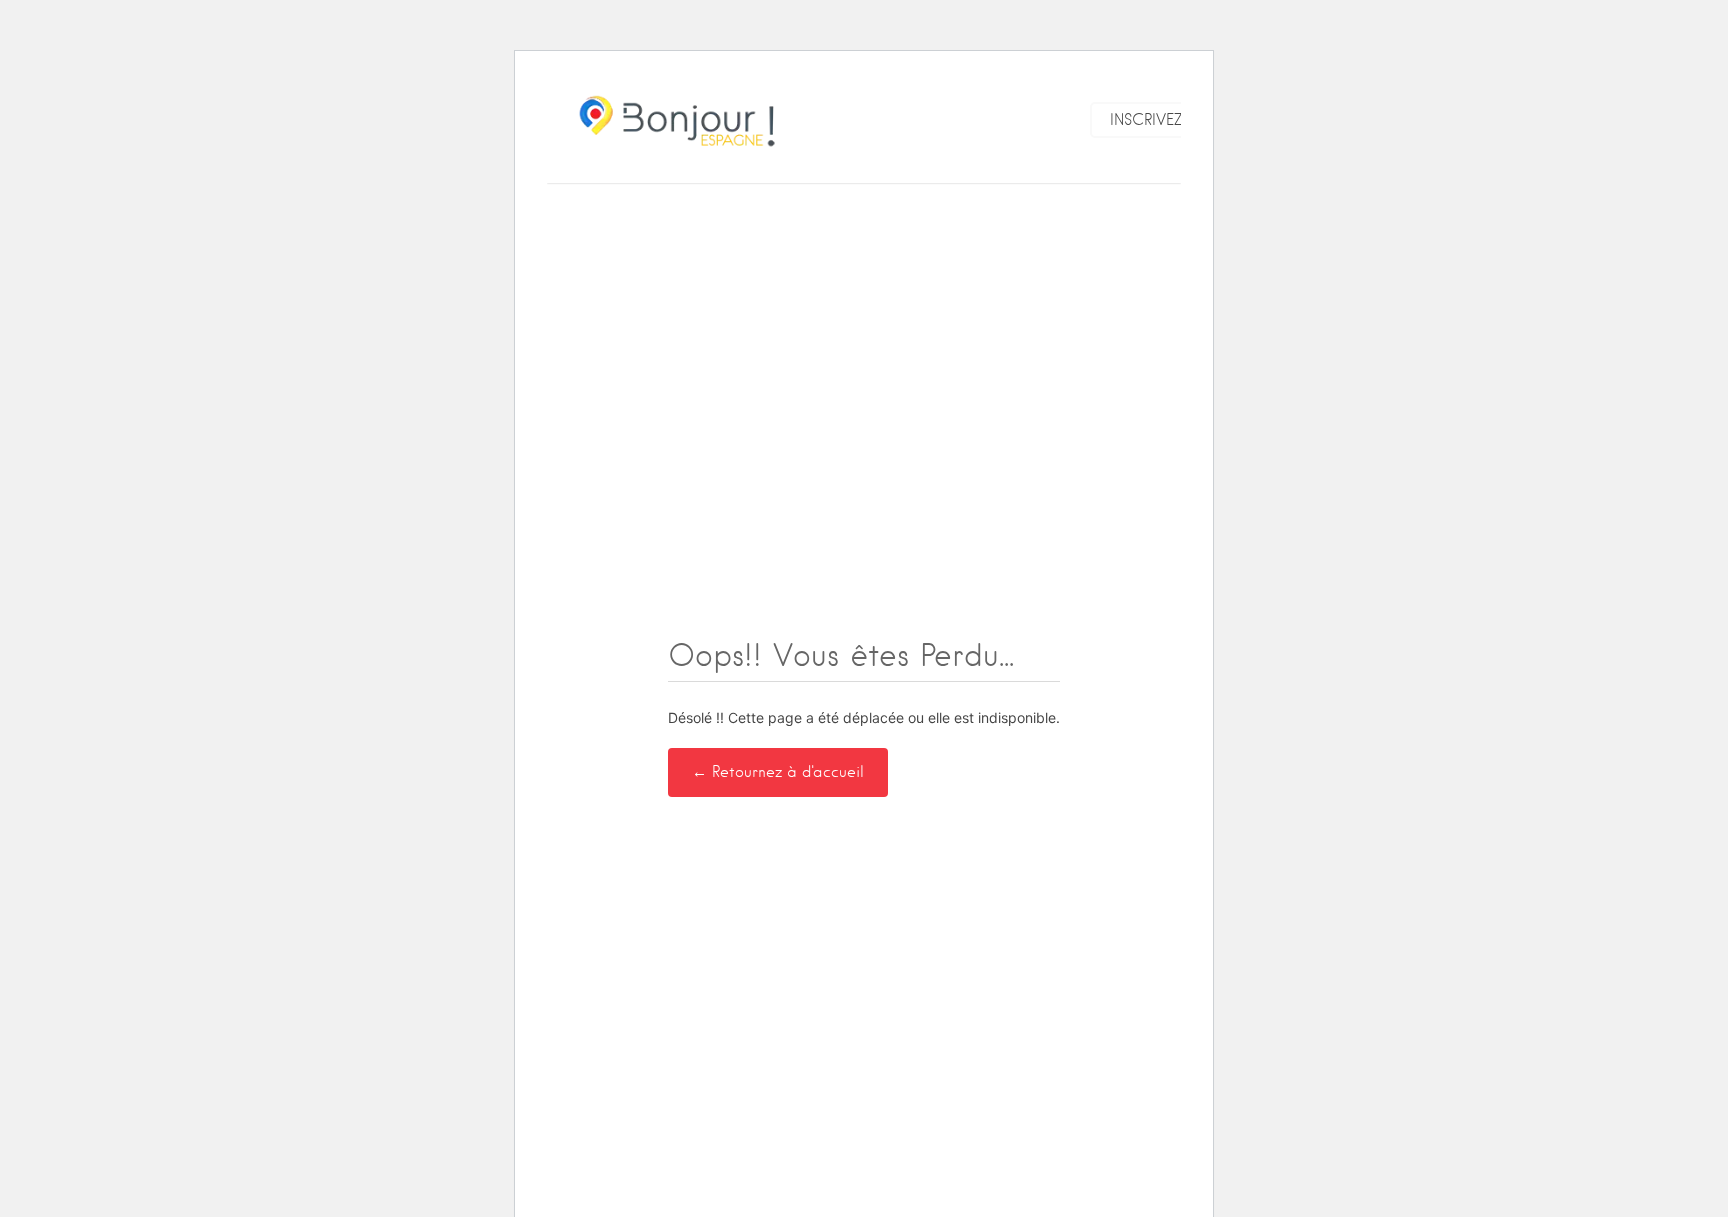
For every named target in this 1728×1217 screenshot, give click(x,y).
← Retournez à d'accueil (778, 772)
